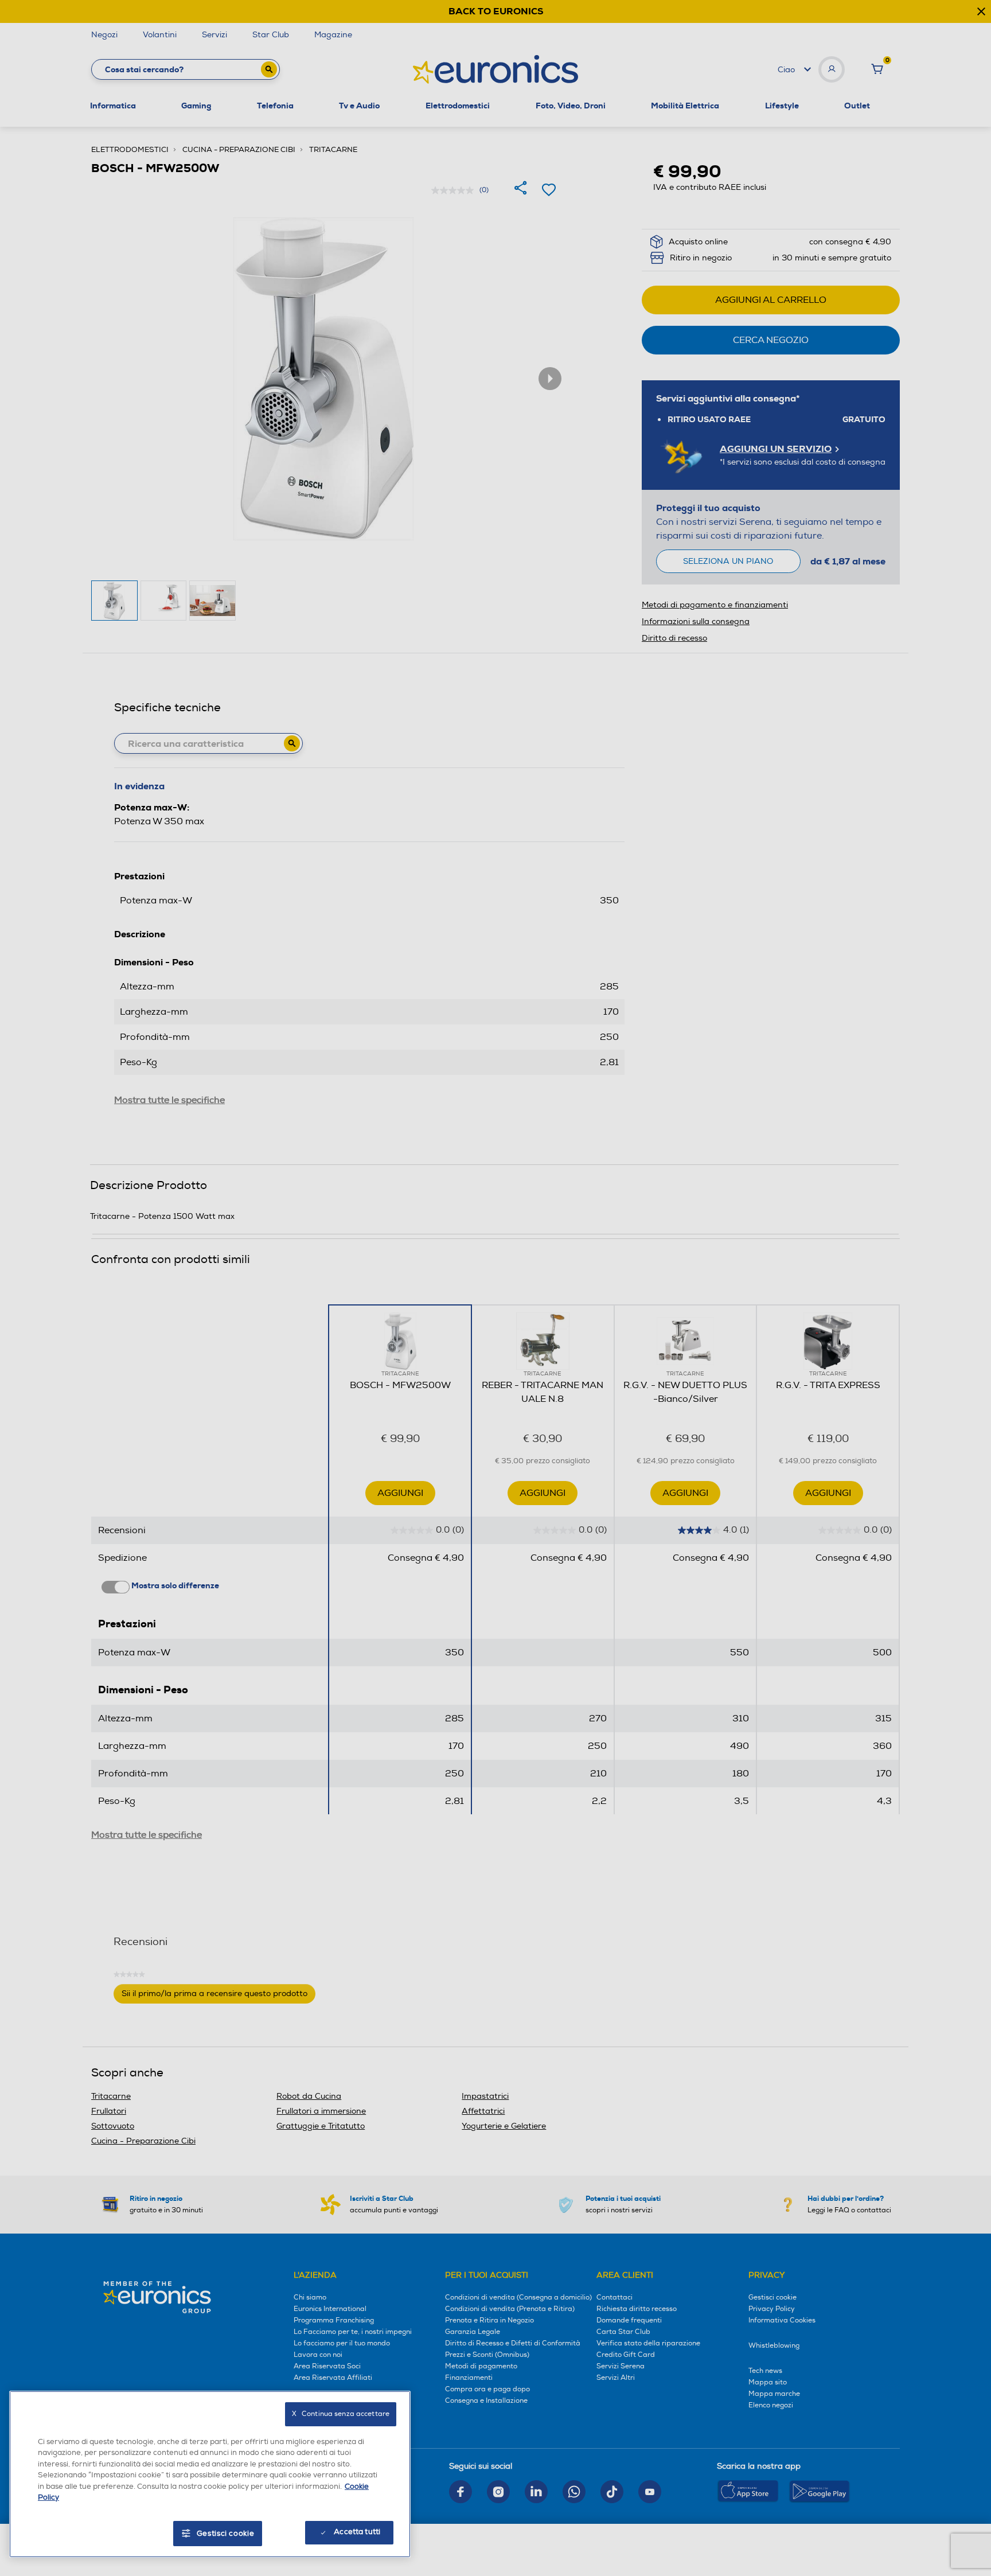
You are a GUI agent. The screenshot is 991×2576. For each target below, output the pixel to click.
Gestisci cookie (226, 2534)
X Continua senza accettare (341, 2414)
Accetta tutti (357, 2532)
